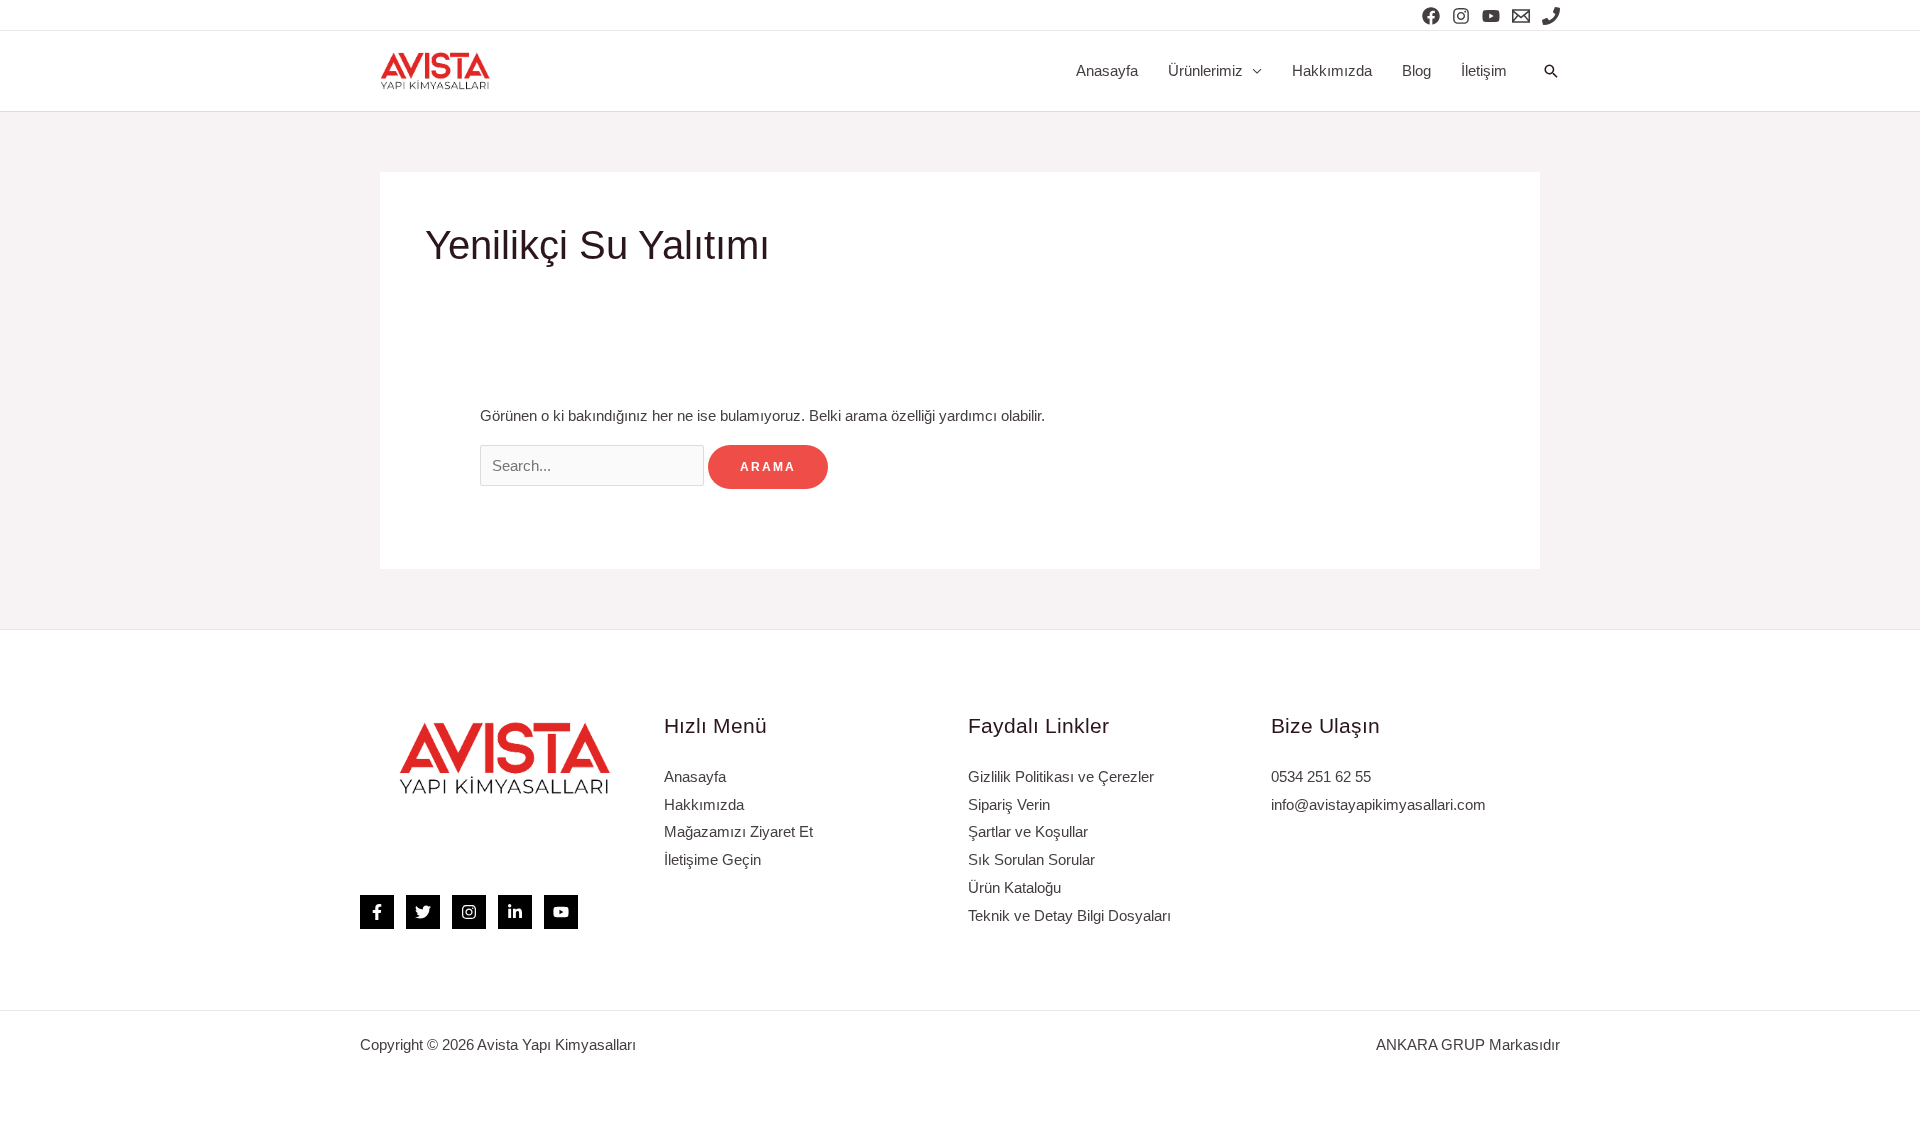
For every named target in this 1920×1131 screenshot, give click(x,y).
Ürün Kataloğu (1014, 887)
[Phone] (1551, 16)
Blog (1416, 70)
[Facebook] (1431, 16)
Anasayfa (1107, 70)
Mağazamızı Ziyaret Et (738, 831)
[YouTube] (1491, 16)
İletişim (1484, 70)
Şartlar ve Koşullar (1028, 831)
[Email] (1521, 16)
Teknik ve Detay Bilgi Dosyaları (1069, 915)
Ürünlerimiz (1205, 70)
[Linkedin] (515, 912)
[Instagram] (1461, 16)
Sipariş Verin (1009, 804)
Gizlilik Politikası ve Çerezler (1061, 776)
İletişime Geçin (712, 859)
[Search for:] (594, 465)
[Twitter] (423, 912)
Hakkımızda (1332, 70)
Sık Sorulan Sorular (1031, 859)
